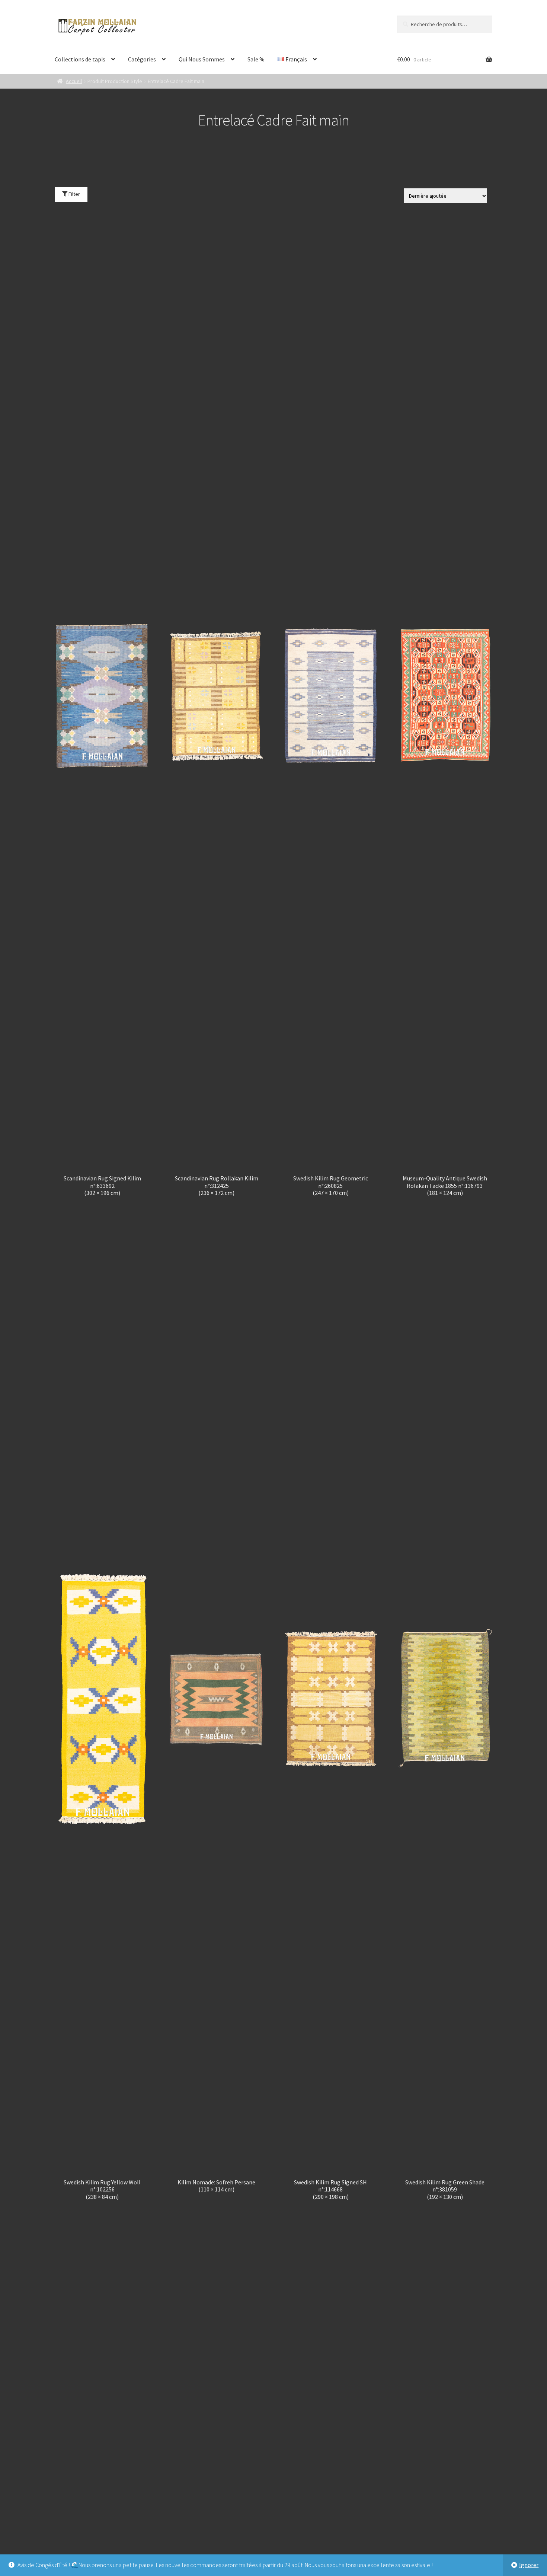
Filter (74, 194)
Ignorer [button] (529, 2565)
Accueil (74, 81)
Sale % (256, 59)
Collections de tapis (80, 59)
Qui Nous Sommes (202, 59)
